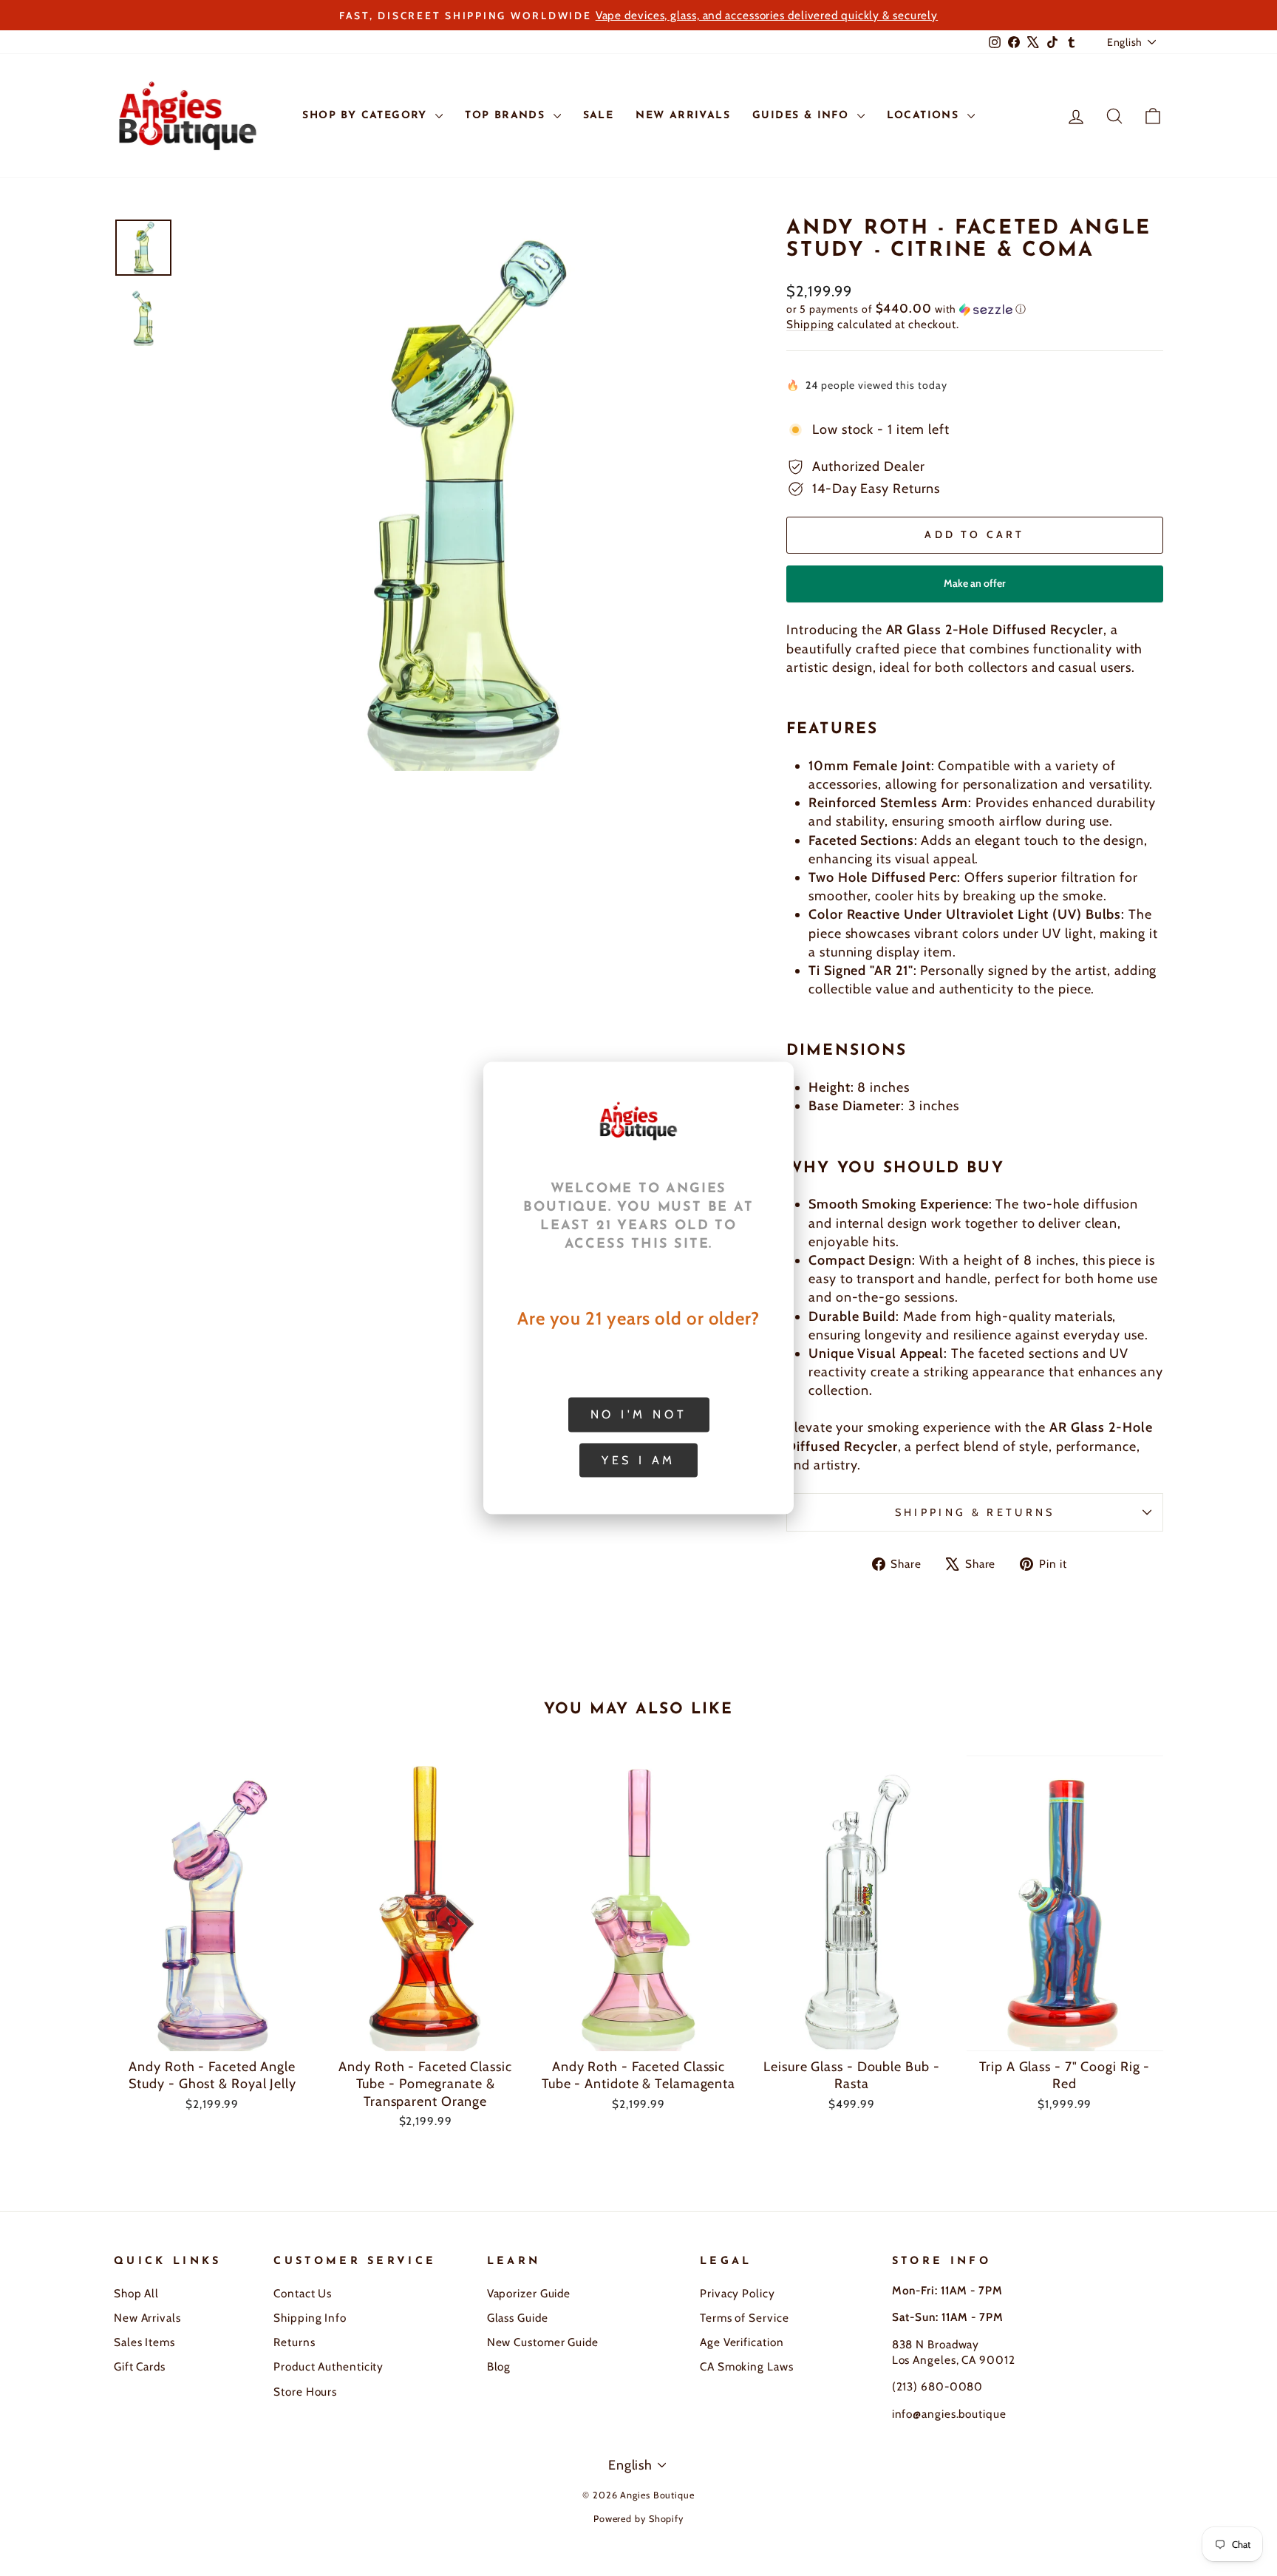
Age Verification (742, 2342)
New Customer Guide (543, 2342)
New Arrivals (147, 2318)
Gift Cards (140, 2366)
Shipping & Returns (975, 1512)
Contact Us (303, 2293)
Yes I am (638, 1459)
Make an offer (975, 589)
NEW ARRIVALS (683, 116)
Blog (499, 2366)
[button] (975, 309)
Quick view (212, 2033)
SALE (599, 116)
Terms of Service (744, 2318)
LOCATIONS (925, 116)
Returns (294, 2342)
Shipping (810, 324)
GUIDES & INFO (803, 116)
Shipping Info (310, 2318)
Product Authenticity (328, 2366)
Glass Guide (518, 2318)
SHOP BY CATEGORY (367, 116)
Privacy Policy (738, 2293)
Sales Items (144, 2342)
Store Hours (305, 2392)
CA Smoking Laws (747, 2366)
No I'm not (639, 1414)
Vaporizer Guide (529, 2293)
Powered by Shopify (638, 2519)
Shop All (136, 2293)
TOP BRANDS (507, 116)
